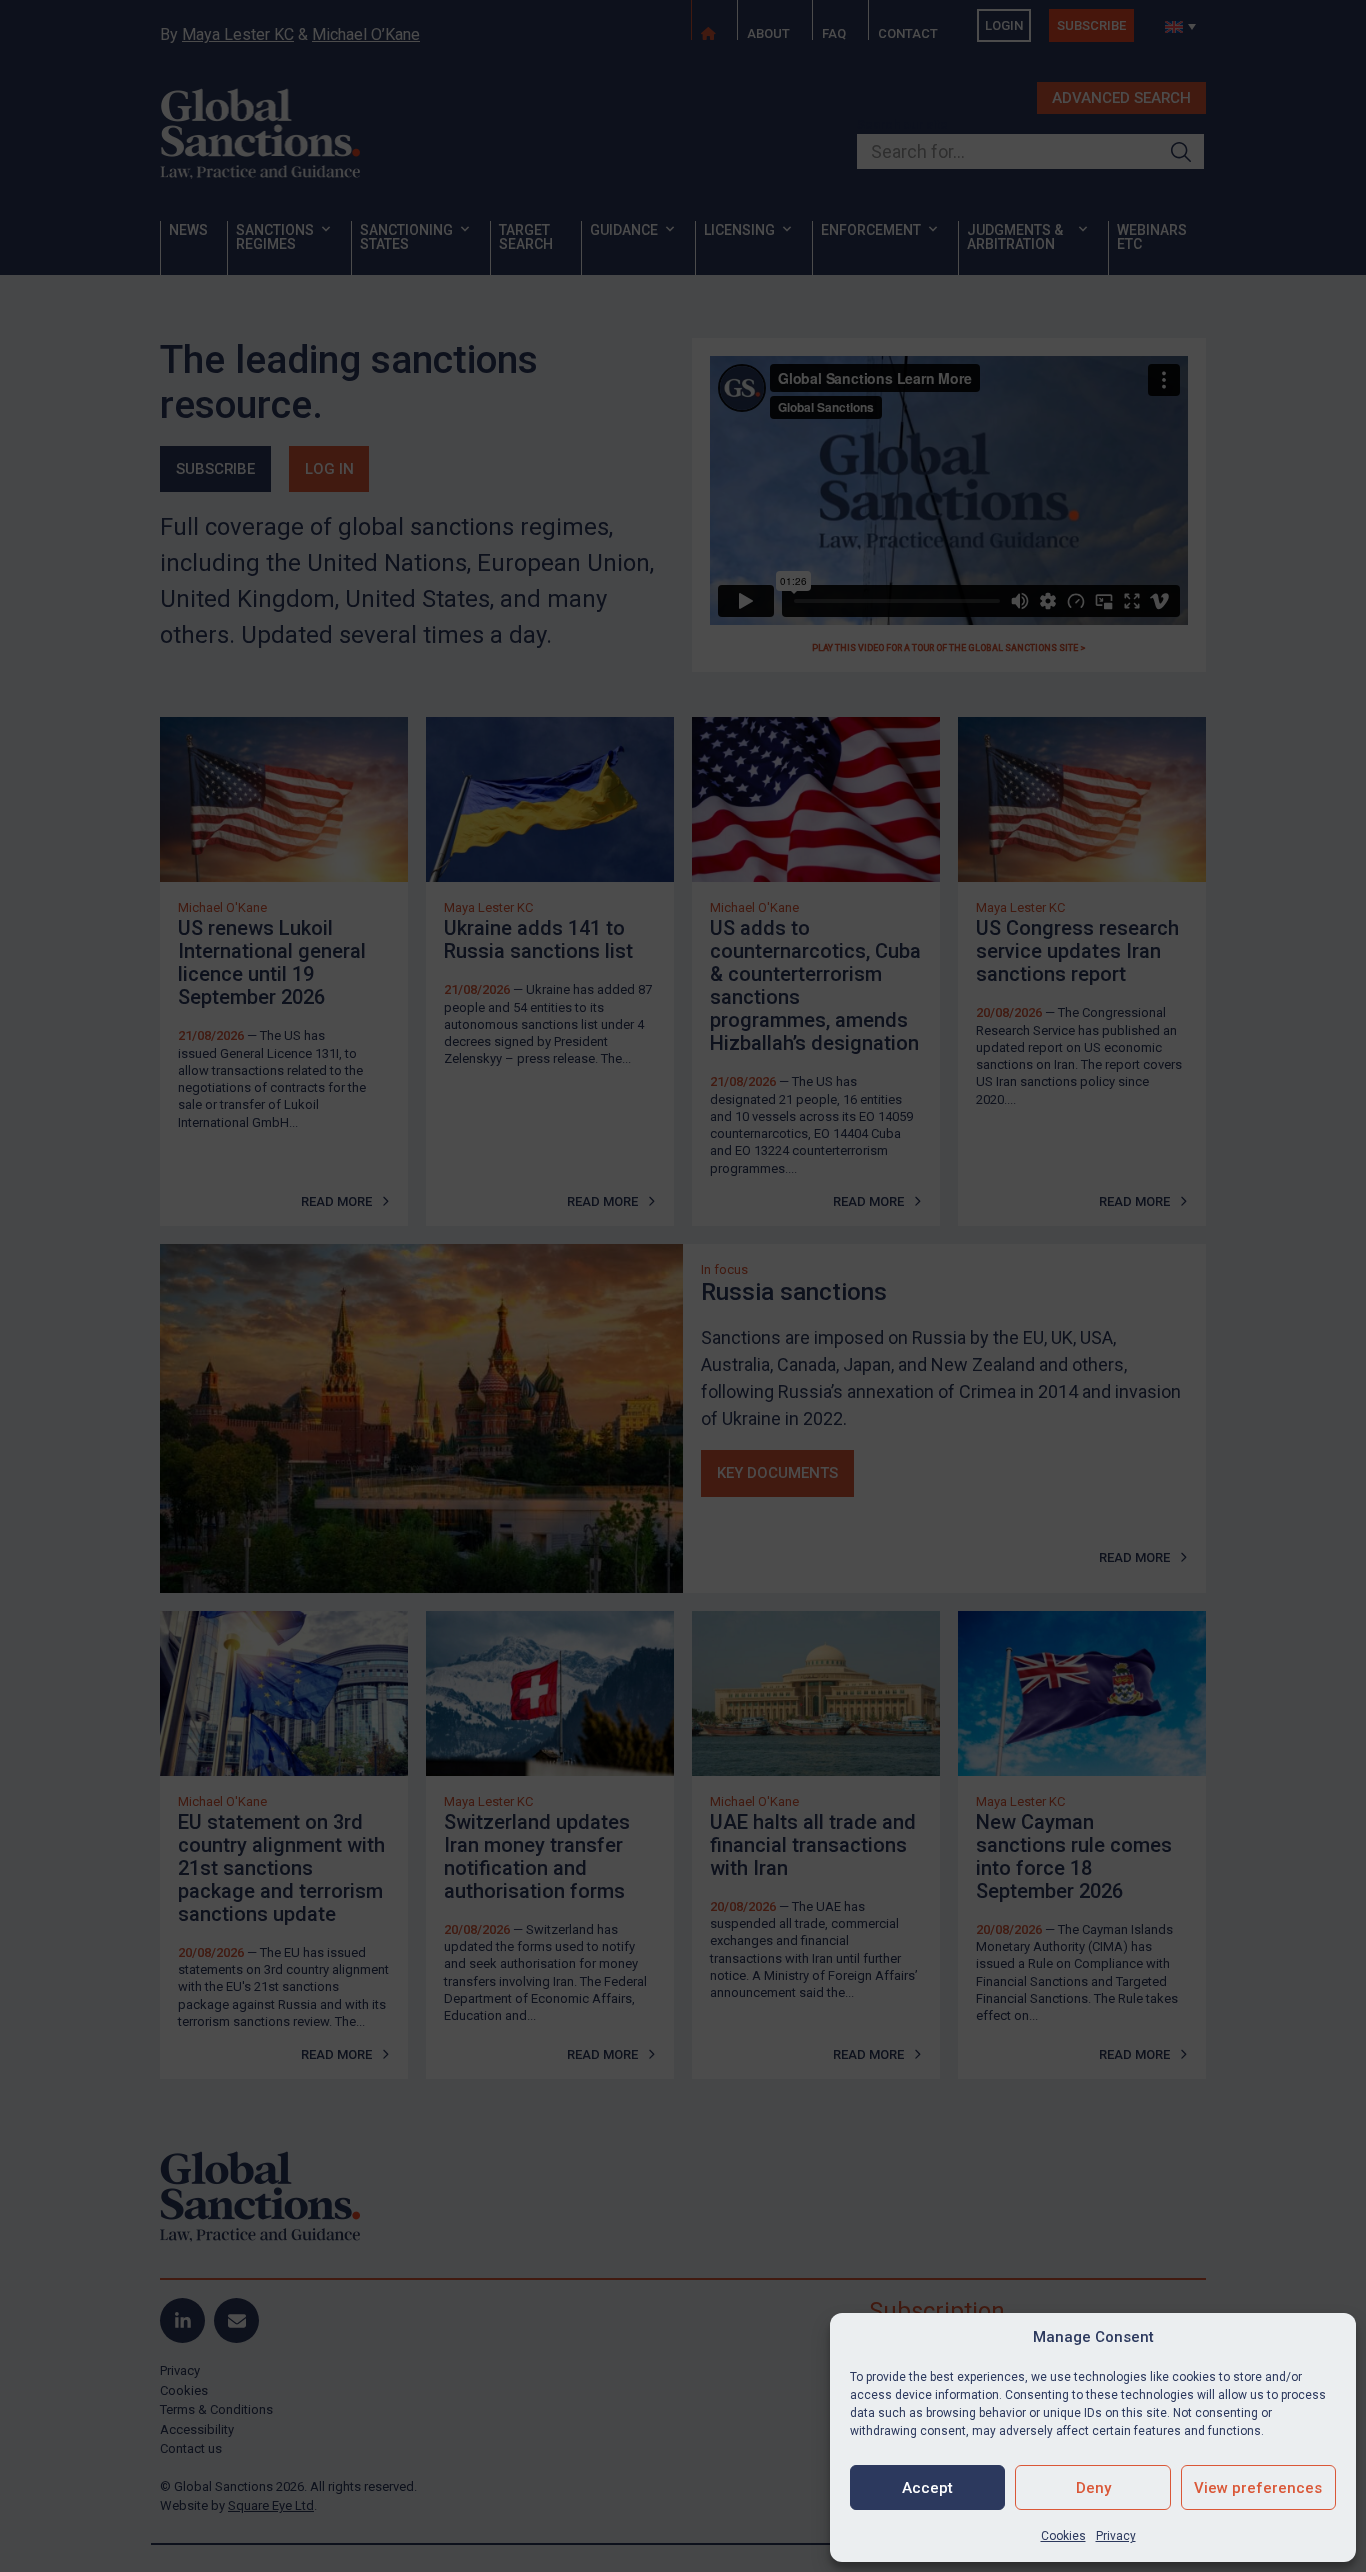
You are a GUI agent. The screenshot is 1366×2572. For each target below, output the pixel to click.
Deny (1093, 2488)
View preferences (1258, 2488)
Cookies (1063, 2536)
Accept (927, 2488)
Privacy (1116, 2536)
